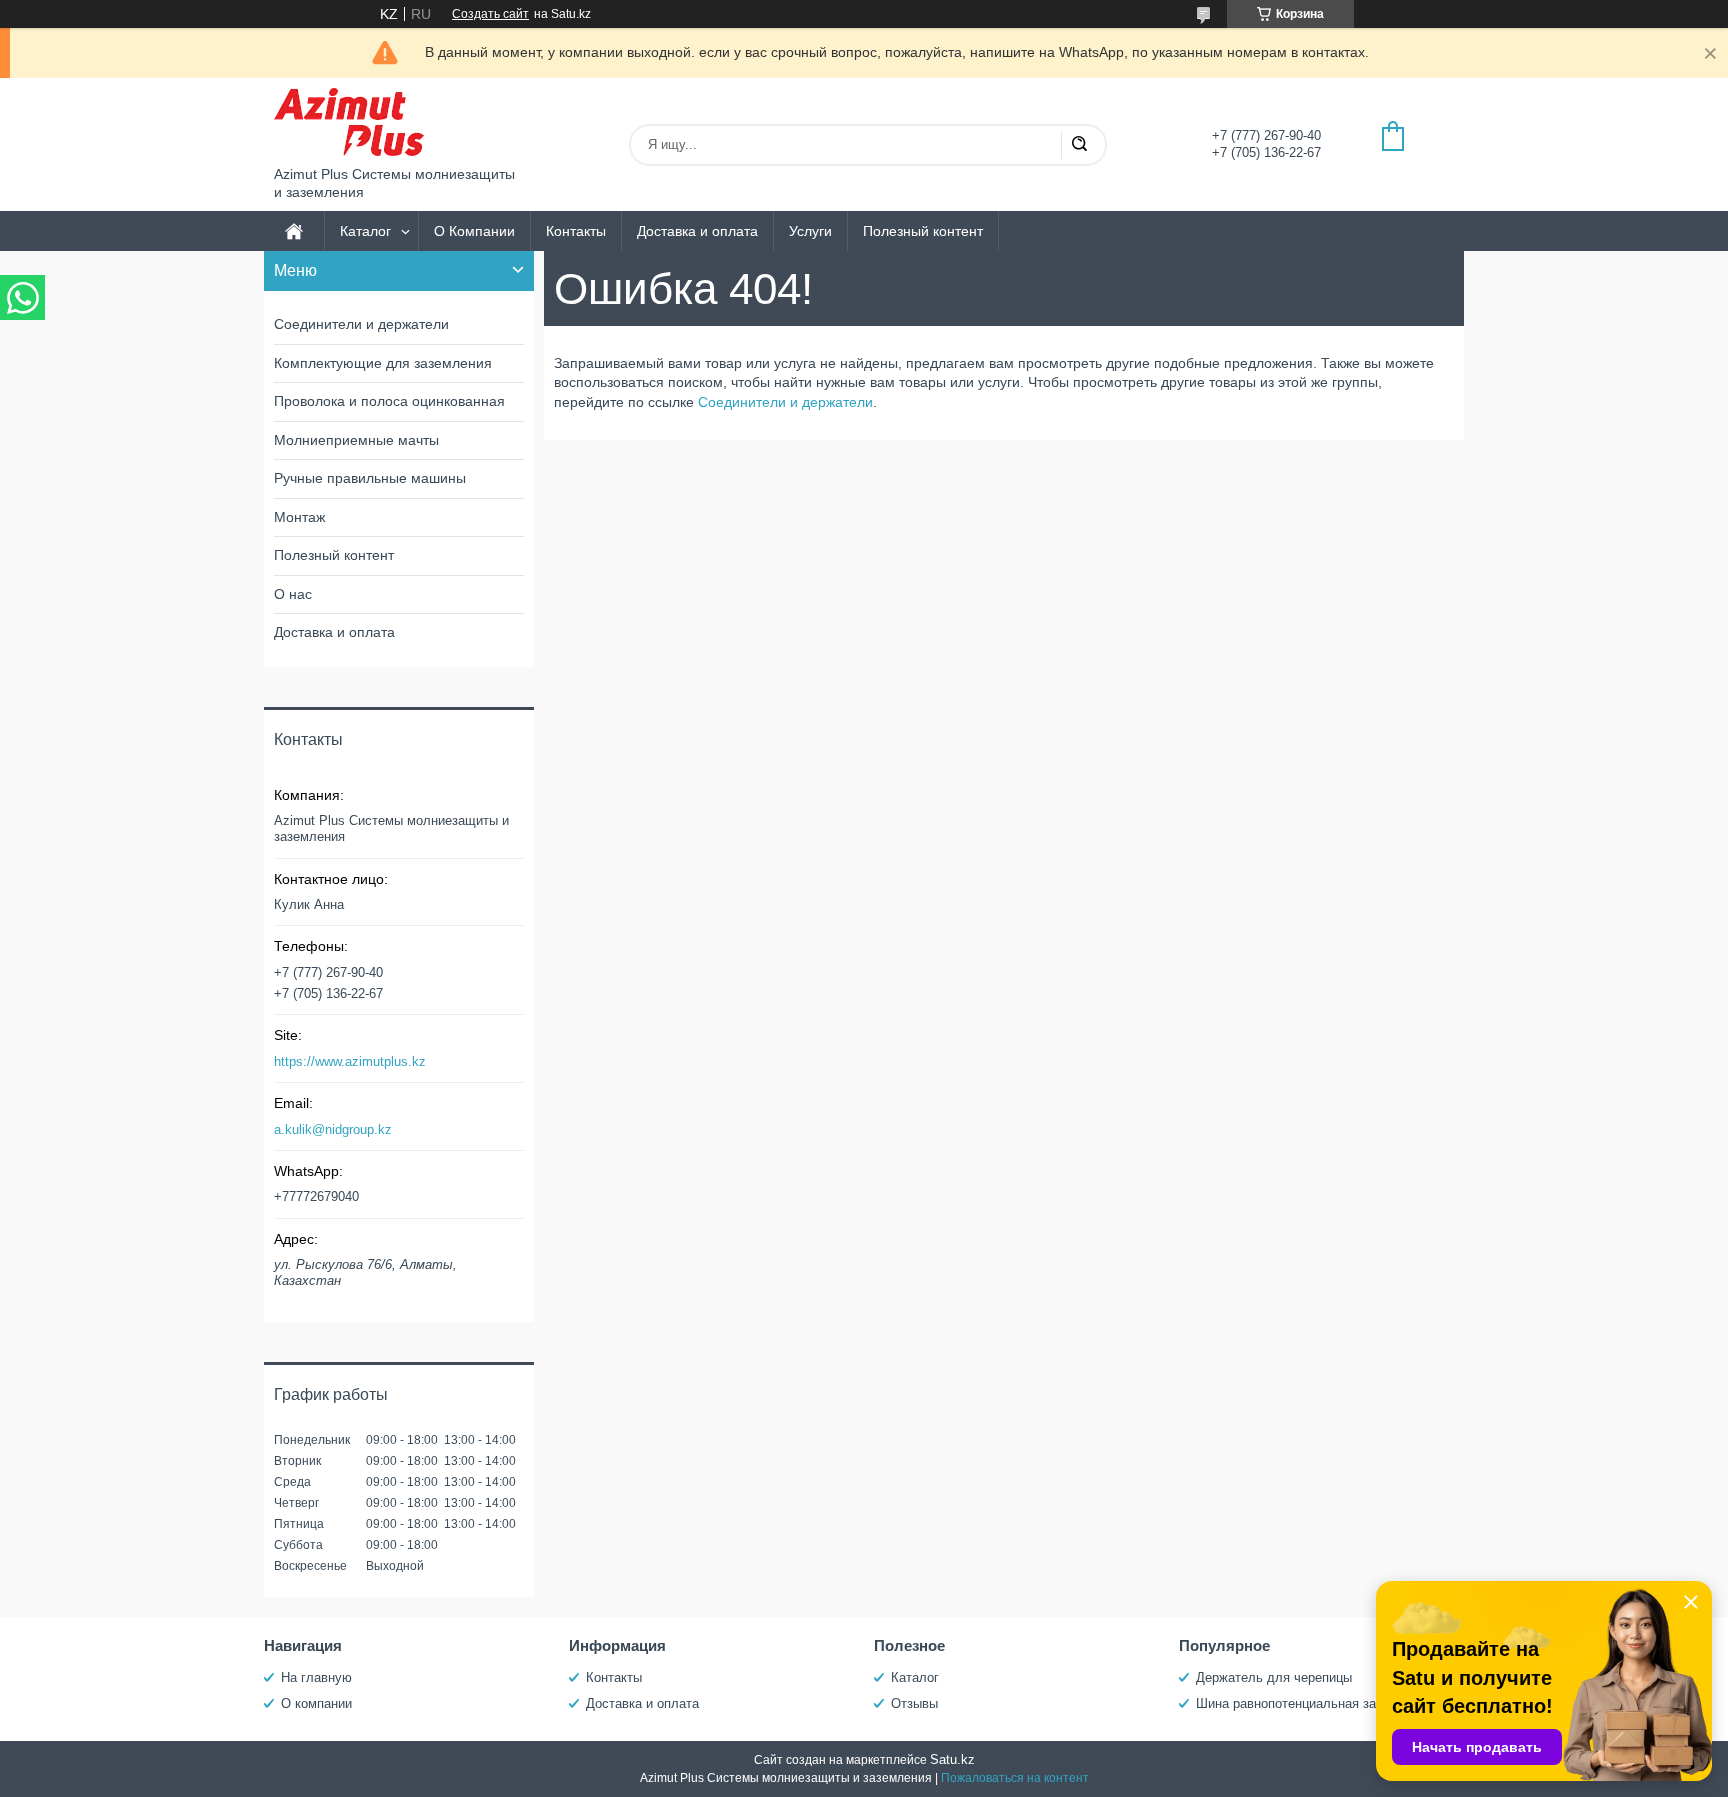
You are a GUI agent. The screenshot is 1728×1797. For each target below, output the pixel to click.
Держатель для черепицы (1274, 1677)
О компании (316, 1703)
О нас (293, 594)
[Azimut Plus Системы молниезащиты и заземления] (349, 122)
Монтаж (299, 517)
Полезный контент (923, 231)
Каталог (365, 231)
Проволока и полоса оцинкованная (389, 401)
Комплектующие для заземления (383, 363)
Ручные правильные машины (370, 478)
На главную (316, 1677)
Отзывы (914, 1703)
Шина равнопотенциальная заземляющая (1322, 1703)
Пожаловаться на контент (1015, 1778)
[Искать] (1079, 145)
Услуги (810, 231)
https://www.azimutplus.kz (350, 1061)
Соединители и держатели (785, 402)
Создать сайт (490, 14)
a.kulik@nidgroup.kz (333, 1129)
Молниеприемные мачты (356, 440)
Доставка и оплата (697, 231)
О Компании (474, 231)
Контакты (576, 231)
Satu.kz (952, 1759)
